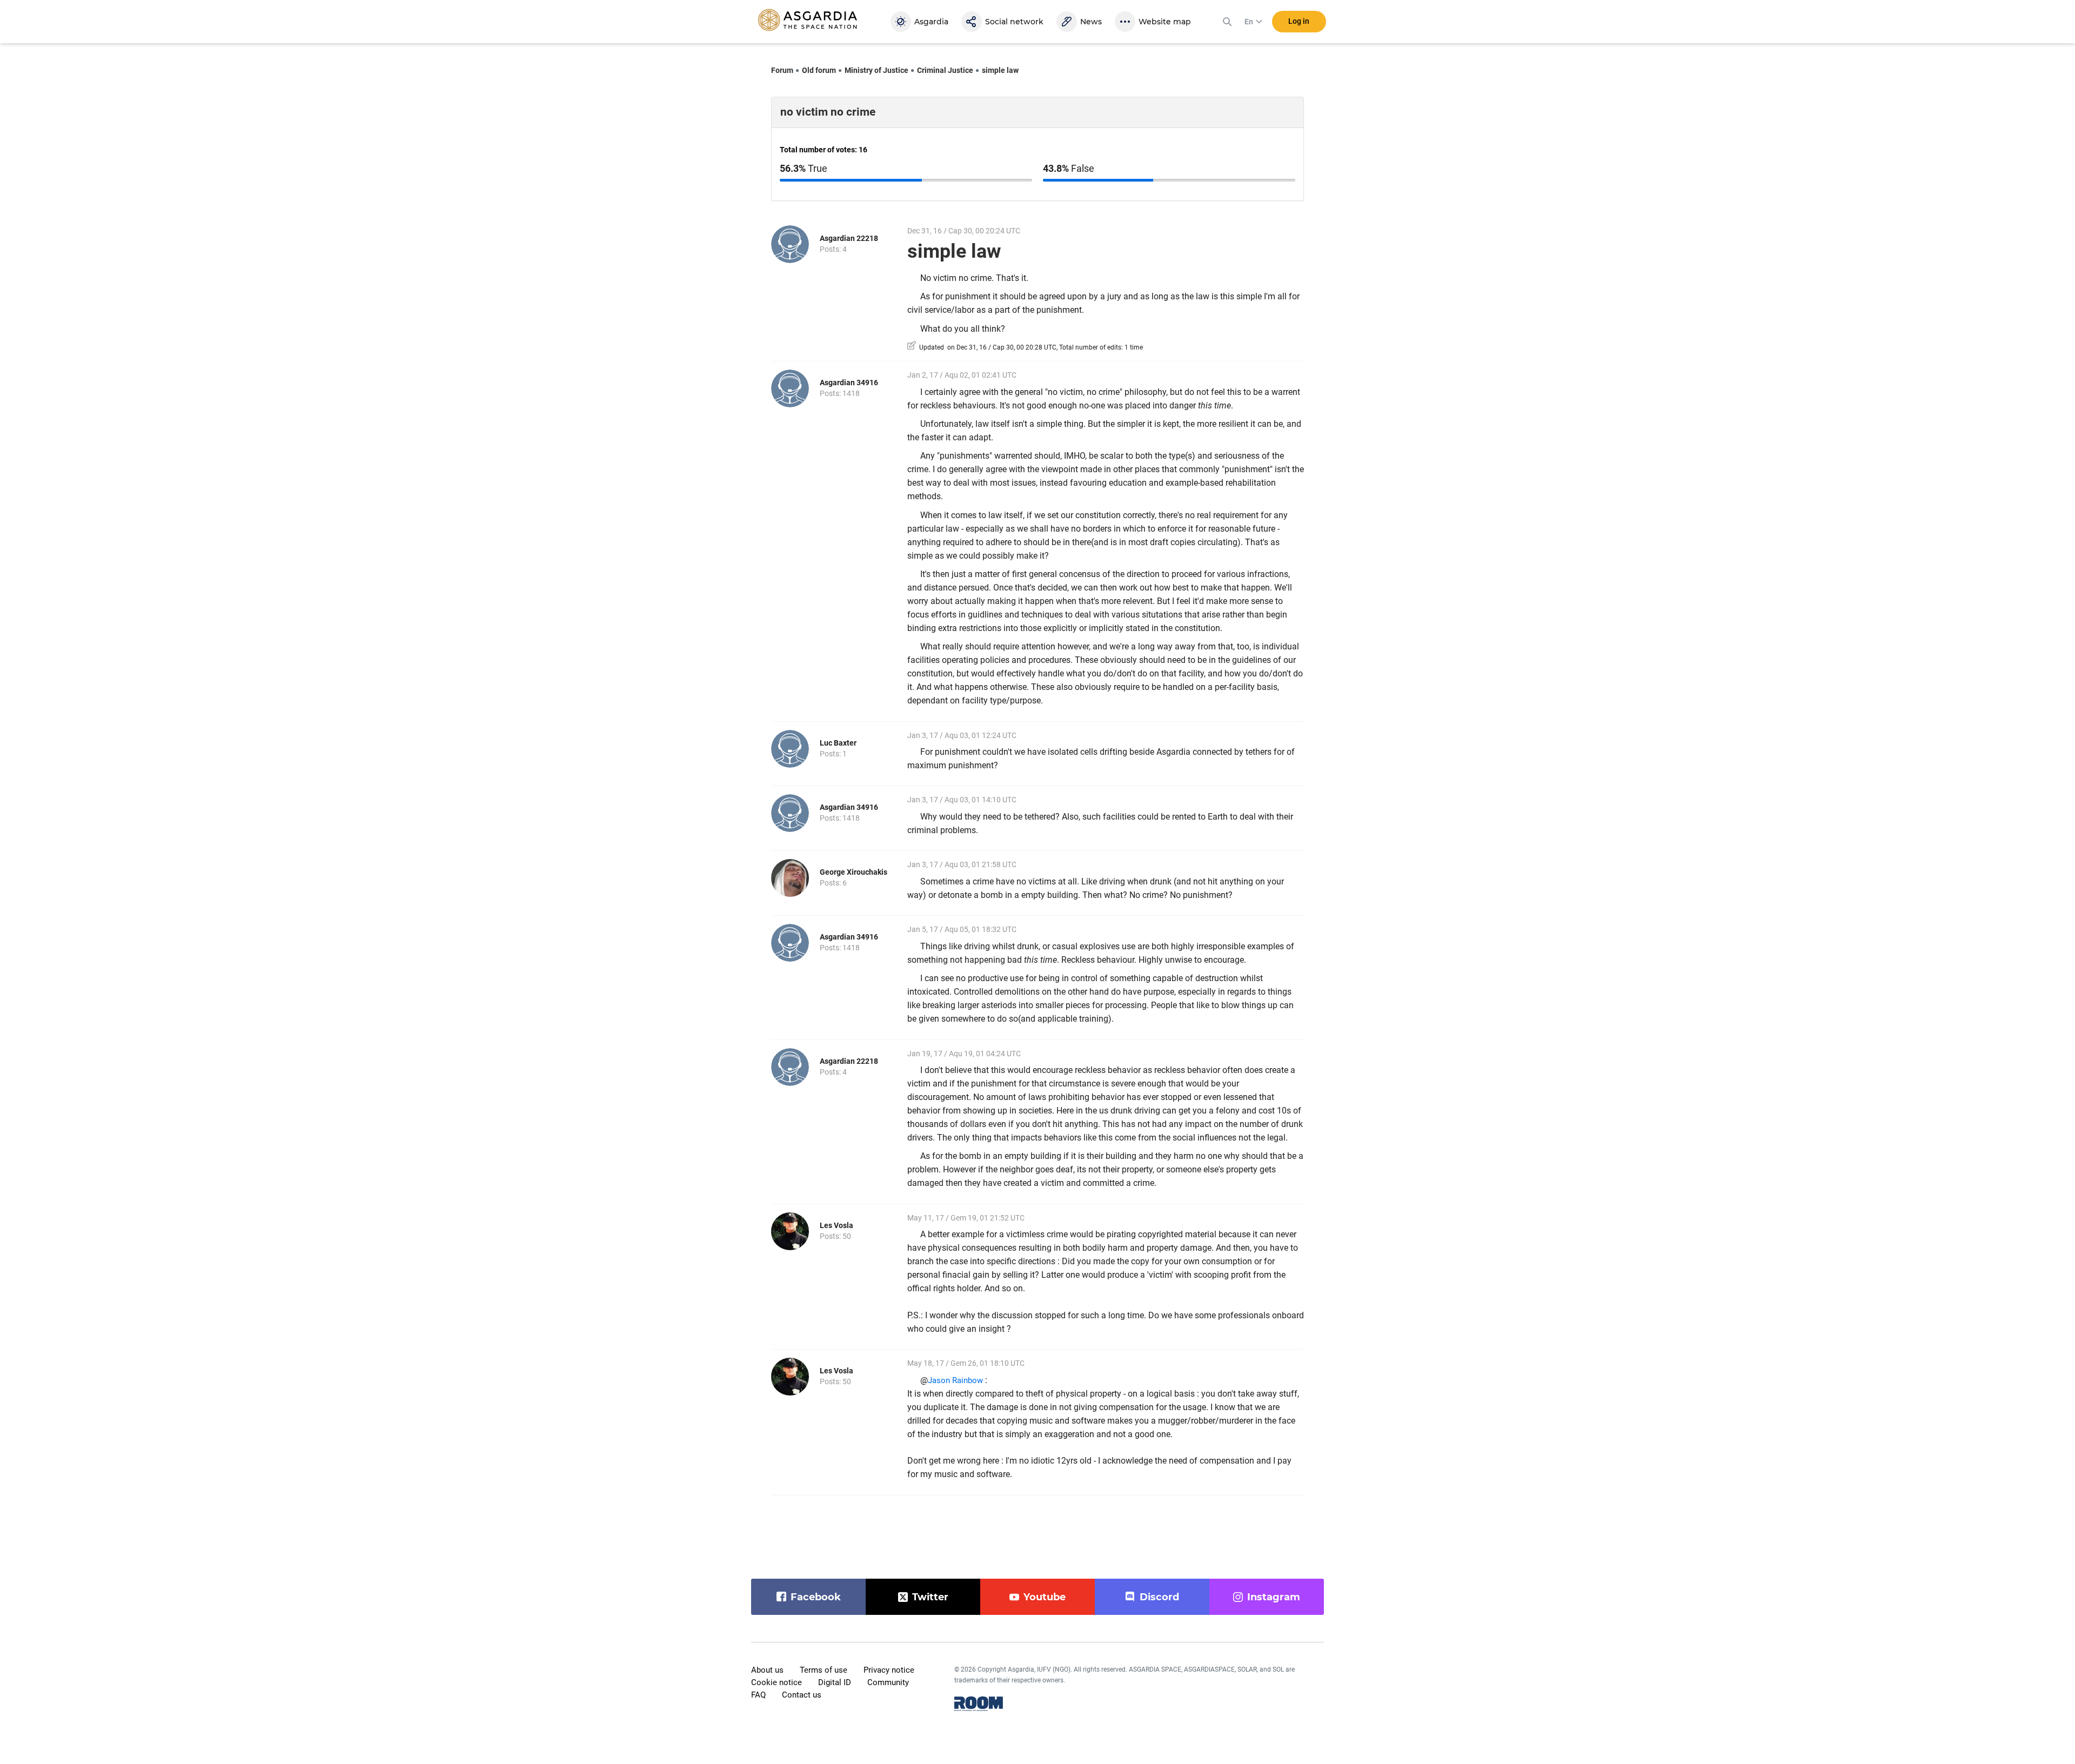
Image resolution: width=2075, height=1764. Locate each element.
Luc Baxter (838, 743)
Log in (1299, 21)
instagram (1274, 1597)
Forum (782, 70)
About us (767, 1670)
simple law (1000, 70)
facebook (816, 1597)
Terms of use (824, 1670)
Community (888, 1682)
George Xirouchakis (854, 872)
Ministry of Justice (876, 70)
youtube (1045, 1597)
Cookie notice (777, 1682)
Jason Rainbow (955, 1380)
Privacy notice (889, 1670)
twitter (930, 1597)
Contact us (802, 1695)
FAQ (758, 1695)
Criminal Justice (945, 70)
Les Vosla (836, 1225)
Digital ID (835, 1682)
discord (1159, 1597)
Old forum (819, 70)
